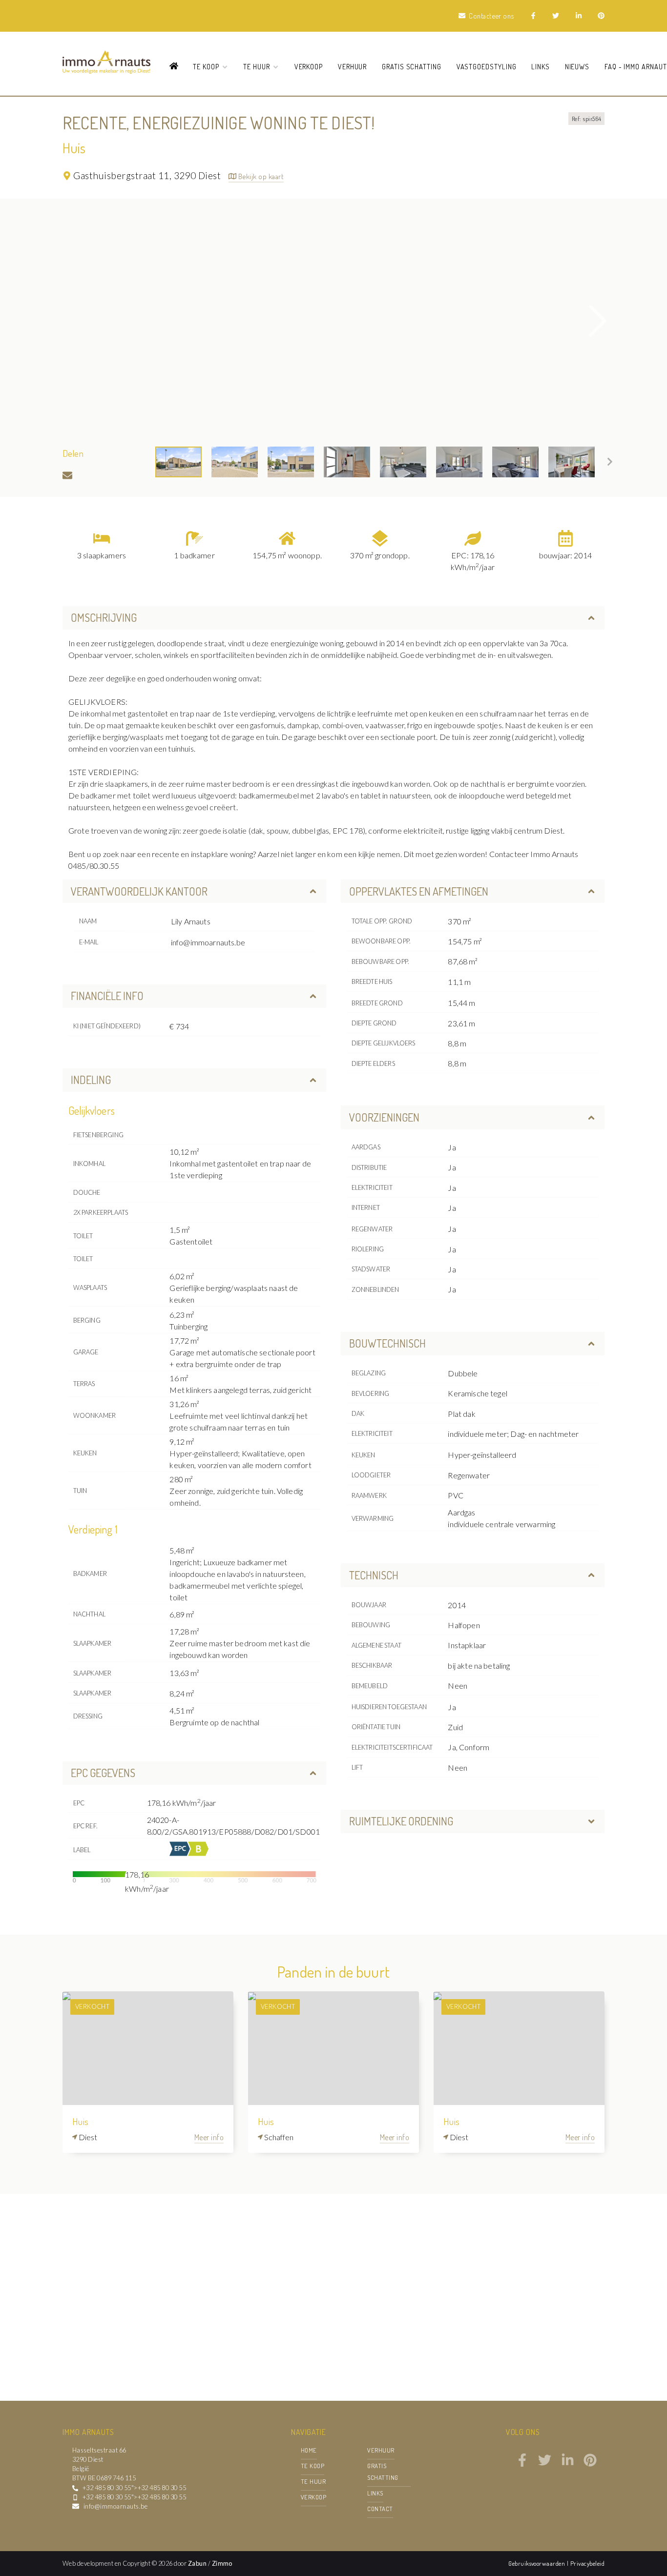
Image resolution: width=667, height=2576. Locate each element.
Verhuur (353, 66)
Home (309, 2450)
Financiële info (107, 996)
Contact (380, 2509)
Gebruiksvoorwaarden (538, 2563)
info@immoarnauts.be (208, 942)
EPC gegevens (103, 1773)
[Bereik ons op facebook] (522, 2464)
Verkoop (309, 66)
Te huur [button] (258, 66)
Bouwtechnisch (387, 1343)
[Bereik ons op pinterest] (590, 2464)
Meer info (209, 2137)
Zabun (197, 2563)
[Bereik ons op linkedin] (568, 2464)
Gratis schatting (412, 66)
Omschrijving (104, 617)
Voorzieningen (384, 1117)
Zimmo (222, 2563)
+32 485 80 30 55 (107, 2488)
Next (598, 321)
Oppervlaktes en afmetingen (419, 891)
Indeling (91, 1080)
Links (541, 66)
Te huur (313, 2481)
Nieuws (577, 66)
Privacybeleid (587, 2563)
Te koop (313, 2466)
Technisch (374, 1575)
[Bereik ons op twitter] (545, 2464)
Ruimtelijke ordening (401, 1821)
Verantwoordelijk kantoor (139, 891)
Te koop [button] (207, 66)
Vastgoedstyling (487, 66)
